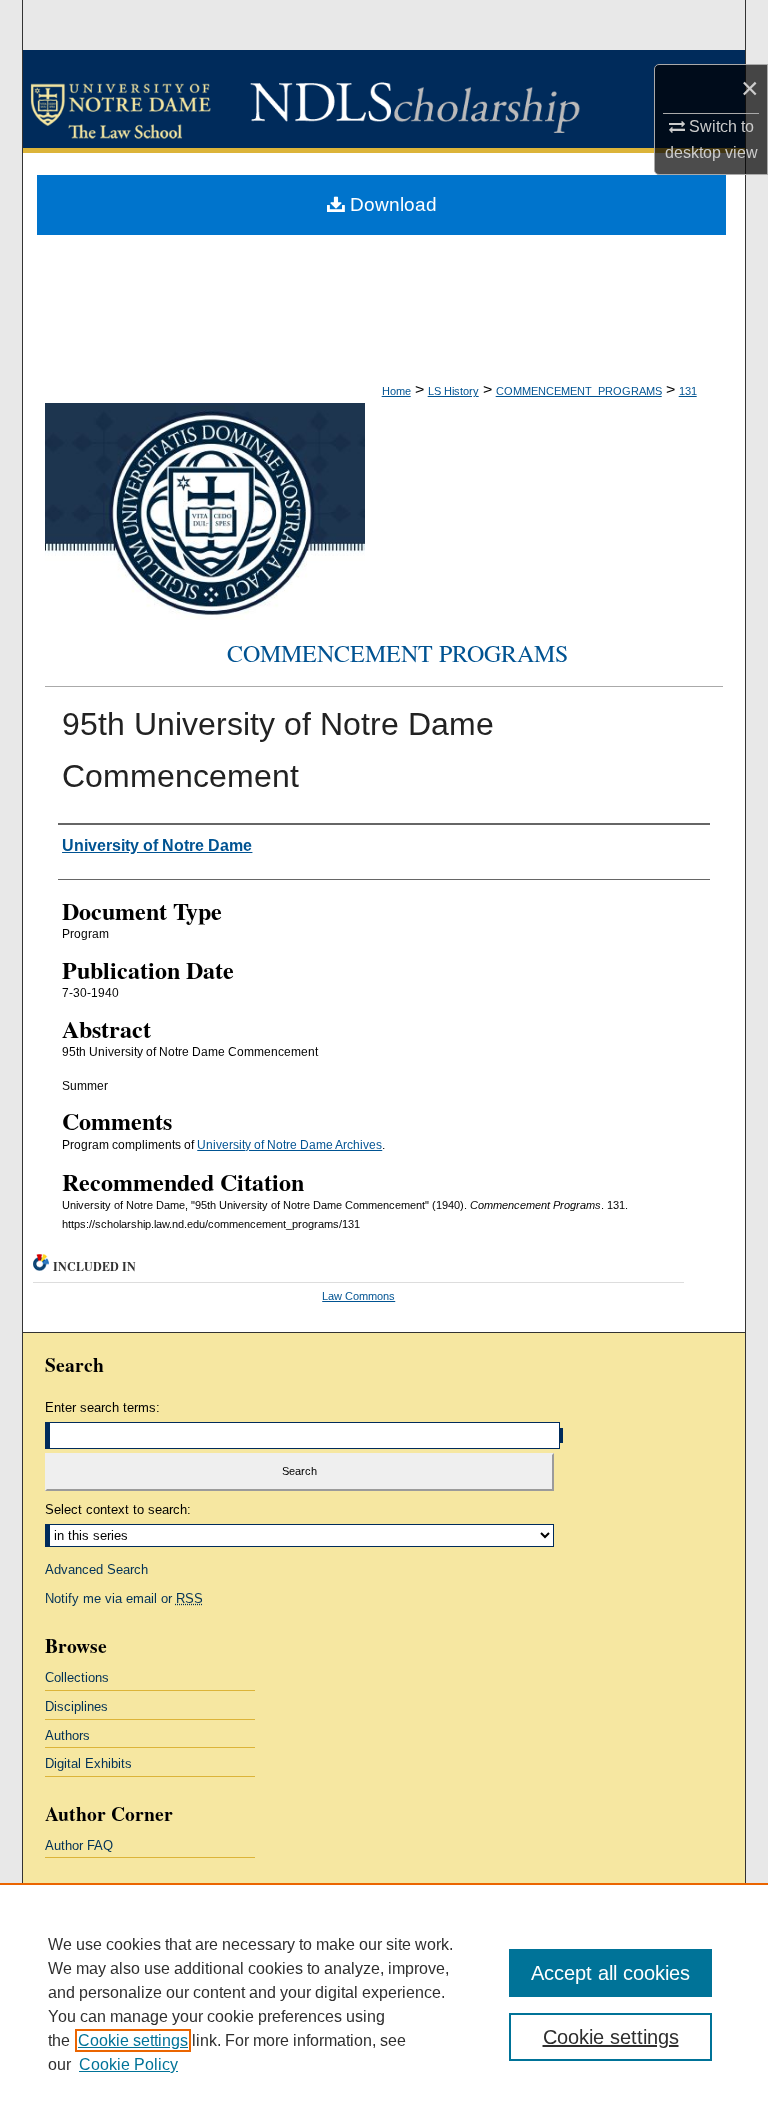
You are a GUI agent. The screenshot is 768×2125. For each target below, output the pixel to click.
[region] (384, 2004)
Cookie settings (133, 2040)
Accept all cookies (610, 1973)
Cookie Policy (128, 2064)
